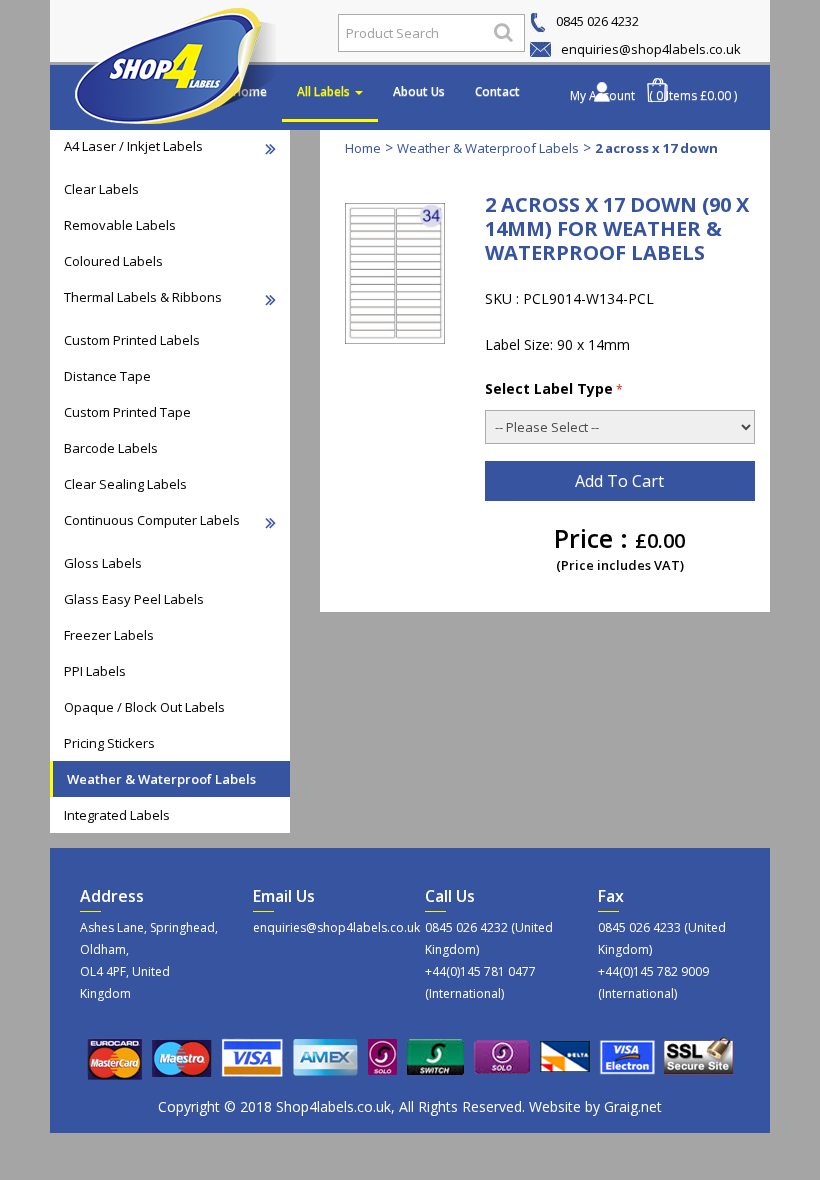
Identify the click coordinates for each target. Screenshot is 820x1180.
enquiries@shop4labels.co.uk (649, 49)
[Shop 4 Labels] (182, 33)
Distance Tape (107, 376)
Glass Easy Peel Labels (134, 599)
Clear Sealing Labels (125, 484)
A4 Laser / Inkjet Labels (133, 146)
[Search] (503, 32)
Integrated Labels (117, 815)
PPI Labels (95, 671)
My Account (602, 95)
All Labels (325, 91)
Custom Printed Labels (132, 340)
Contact (497, 91)
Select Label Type (549, 388)
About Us (419, 91)
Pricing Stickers (109, 743)
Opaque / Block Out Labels (144, 707)
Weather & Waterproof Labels (161, 779)
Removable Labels (120, 225)
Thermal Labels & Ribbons (143, 297)
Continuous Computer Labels (152, 520)
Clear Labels (101, 189)
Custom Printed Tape (127, 412)
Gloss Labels (103, 563)
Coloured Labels (113, 261)
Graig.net (633, 1106)
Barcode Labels (111, 448)
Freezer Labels (109, 635)
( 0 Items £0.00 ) (693, 95)
